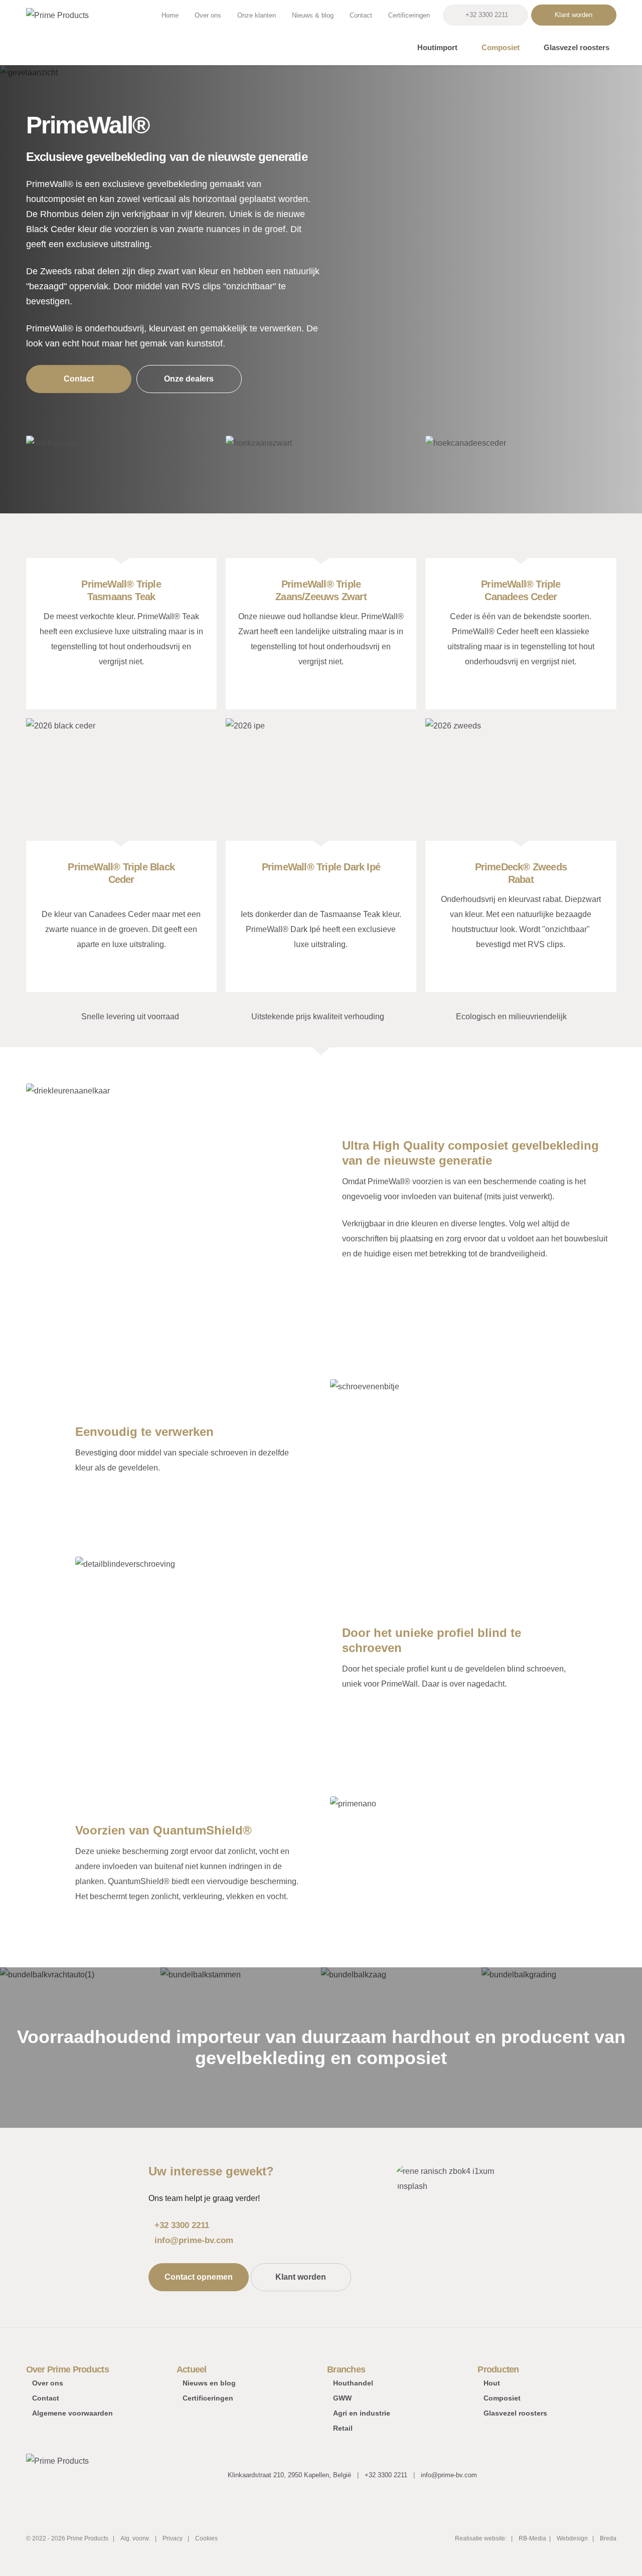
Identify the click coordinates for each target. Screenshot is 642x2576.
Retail (343, 2428)
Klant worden (574, 15)
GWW (342, 2398)
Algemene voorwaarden (72, 2413)
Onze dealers (189, 379)
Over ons (208, 15)
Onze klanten (257, 15)
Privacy (173, 2538)
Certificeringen (409, 15)
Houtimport (437, 47)
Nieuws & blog (313, 15)
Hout (492, 2383)
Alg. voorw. (135, 2538)
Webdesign (573, 2538)
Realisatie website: (481, 2538)
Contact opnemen (199, 2277)
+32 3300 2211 (487, 15)
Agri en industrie (362, 2413)
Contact (361, 15)
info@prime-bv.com (194, 2240)
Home (170, 15)
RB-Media (532, 2538)
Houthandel (353, 2383)
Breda (608, 2538)
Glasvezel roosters (577, 47)
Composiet (501, 47)
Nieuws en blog (209, 2383)
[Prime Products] (57, 33)
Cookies (206, 2538)
